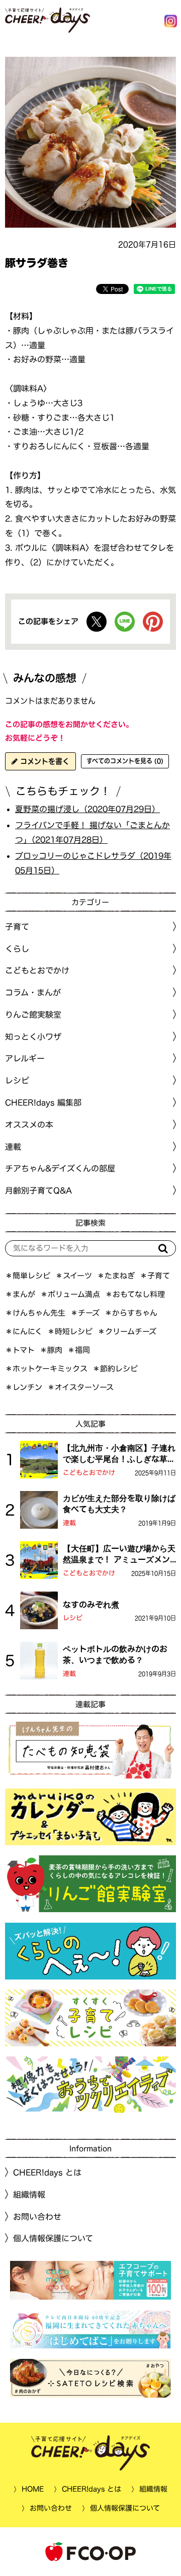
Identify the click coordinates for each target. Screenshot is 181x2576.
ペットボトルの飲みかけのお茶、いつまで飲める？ (115, 1654)
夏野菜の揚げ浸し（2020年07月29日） (87, 809)
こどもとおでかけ (89, 1473)
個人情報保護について (53, 2238)
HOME (33, 2489)
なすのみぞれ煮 (91, 1605)
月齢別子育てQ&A (38, 1191)
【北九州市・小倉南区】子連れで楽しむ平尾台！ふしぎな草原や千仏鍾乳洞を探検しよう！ (119, 1454)
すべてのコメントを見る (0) (125, 761)
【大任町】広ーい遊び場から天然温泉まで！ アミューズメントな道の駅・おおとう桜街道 (119, 1555)
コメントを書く (43, 761)
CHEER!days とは (47, 2172)
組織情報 (29, 2195)
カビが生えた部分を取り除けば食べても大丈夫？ (119, 1504)
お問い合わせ (37, 2217)
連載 (13, 1147)
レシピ (73, 1618)
